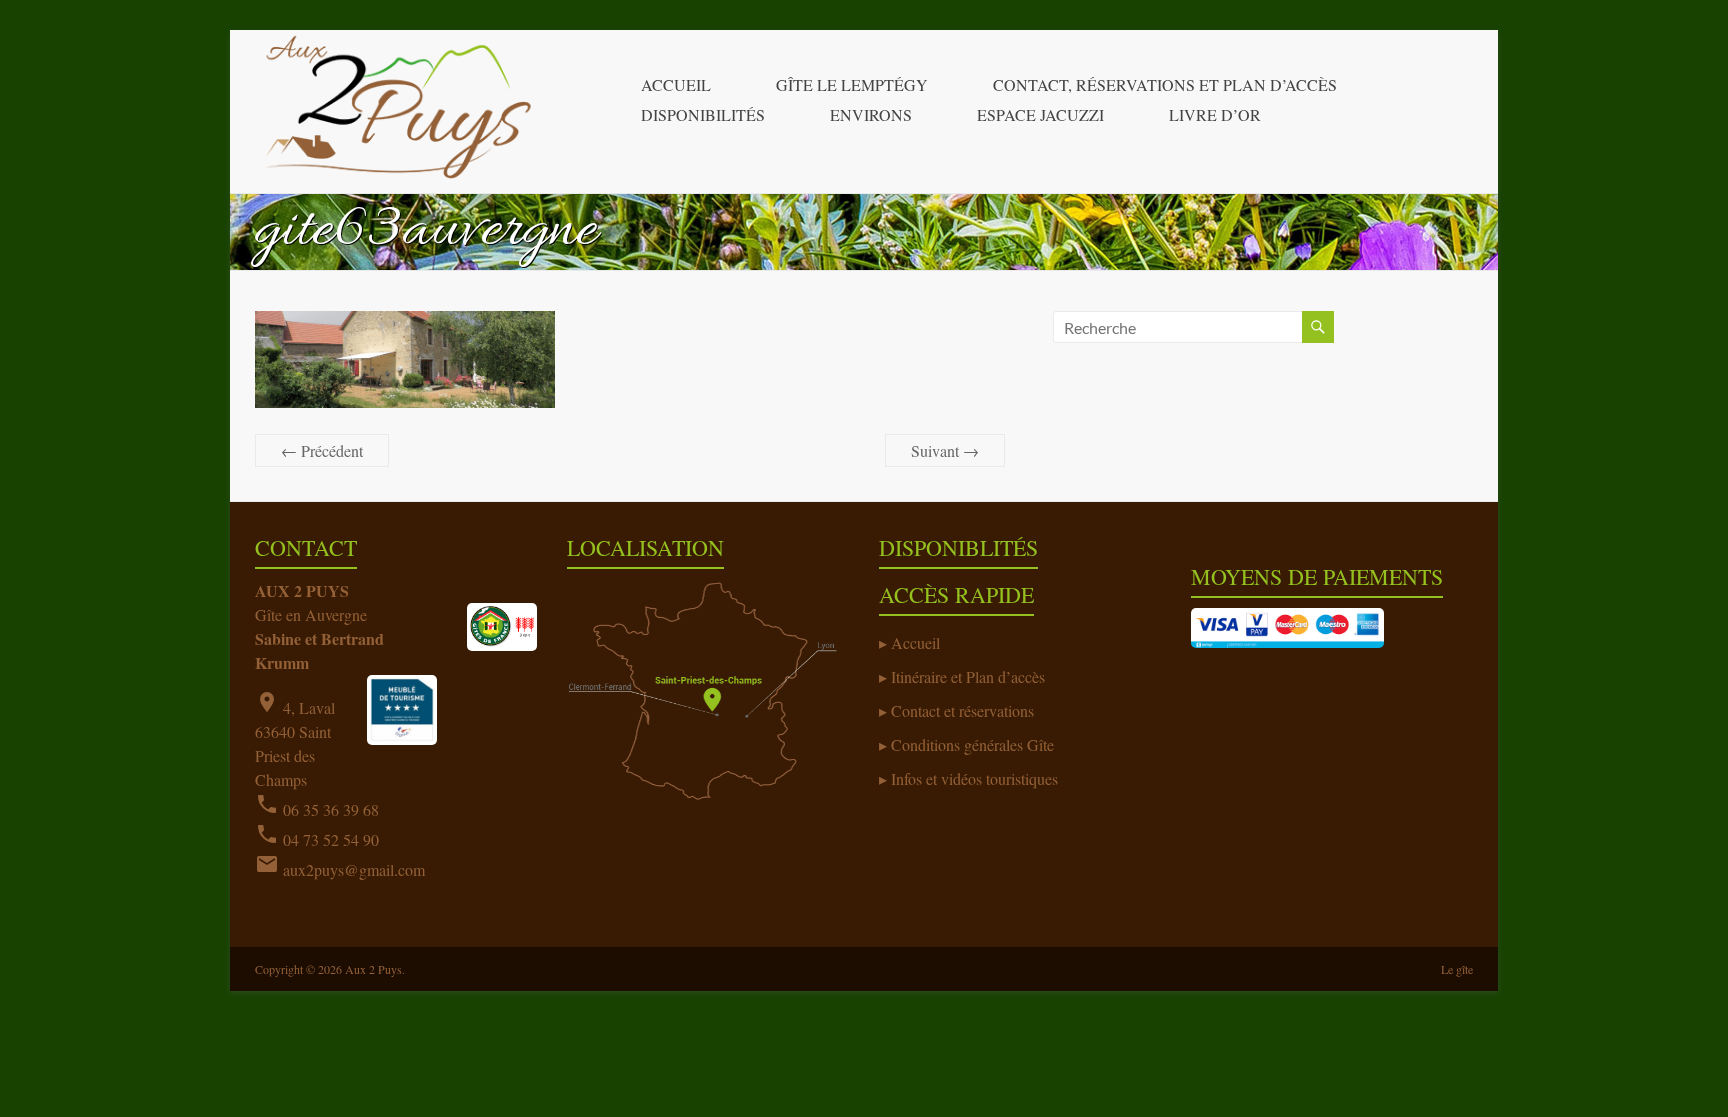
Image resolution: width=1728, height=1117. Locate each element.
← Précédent (322, 450)
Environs (871, 114)
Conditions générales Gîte (972, 744)
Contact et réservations (962, 710)
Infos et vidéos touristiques (974, 778)
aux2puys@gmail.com (354, 869)
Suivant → (945, 450)
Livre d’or (1215, 114)
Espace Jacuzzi (1040, 114)
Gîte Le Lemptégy (852, 84)
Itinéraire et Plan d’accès (968, 676)
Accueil (676, 84)
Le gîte (1457, 969)
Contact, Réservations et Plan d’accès (1165, 84)
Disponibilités (703, 114)
